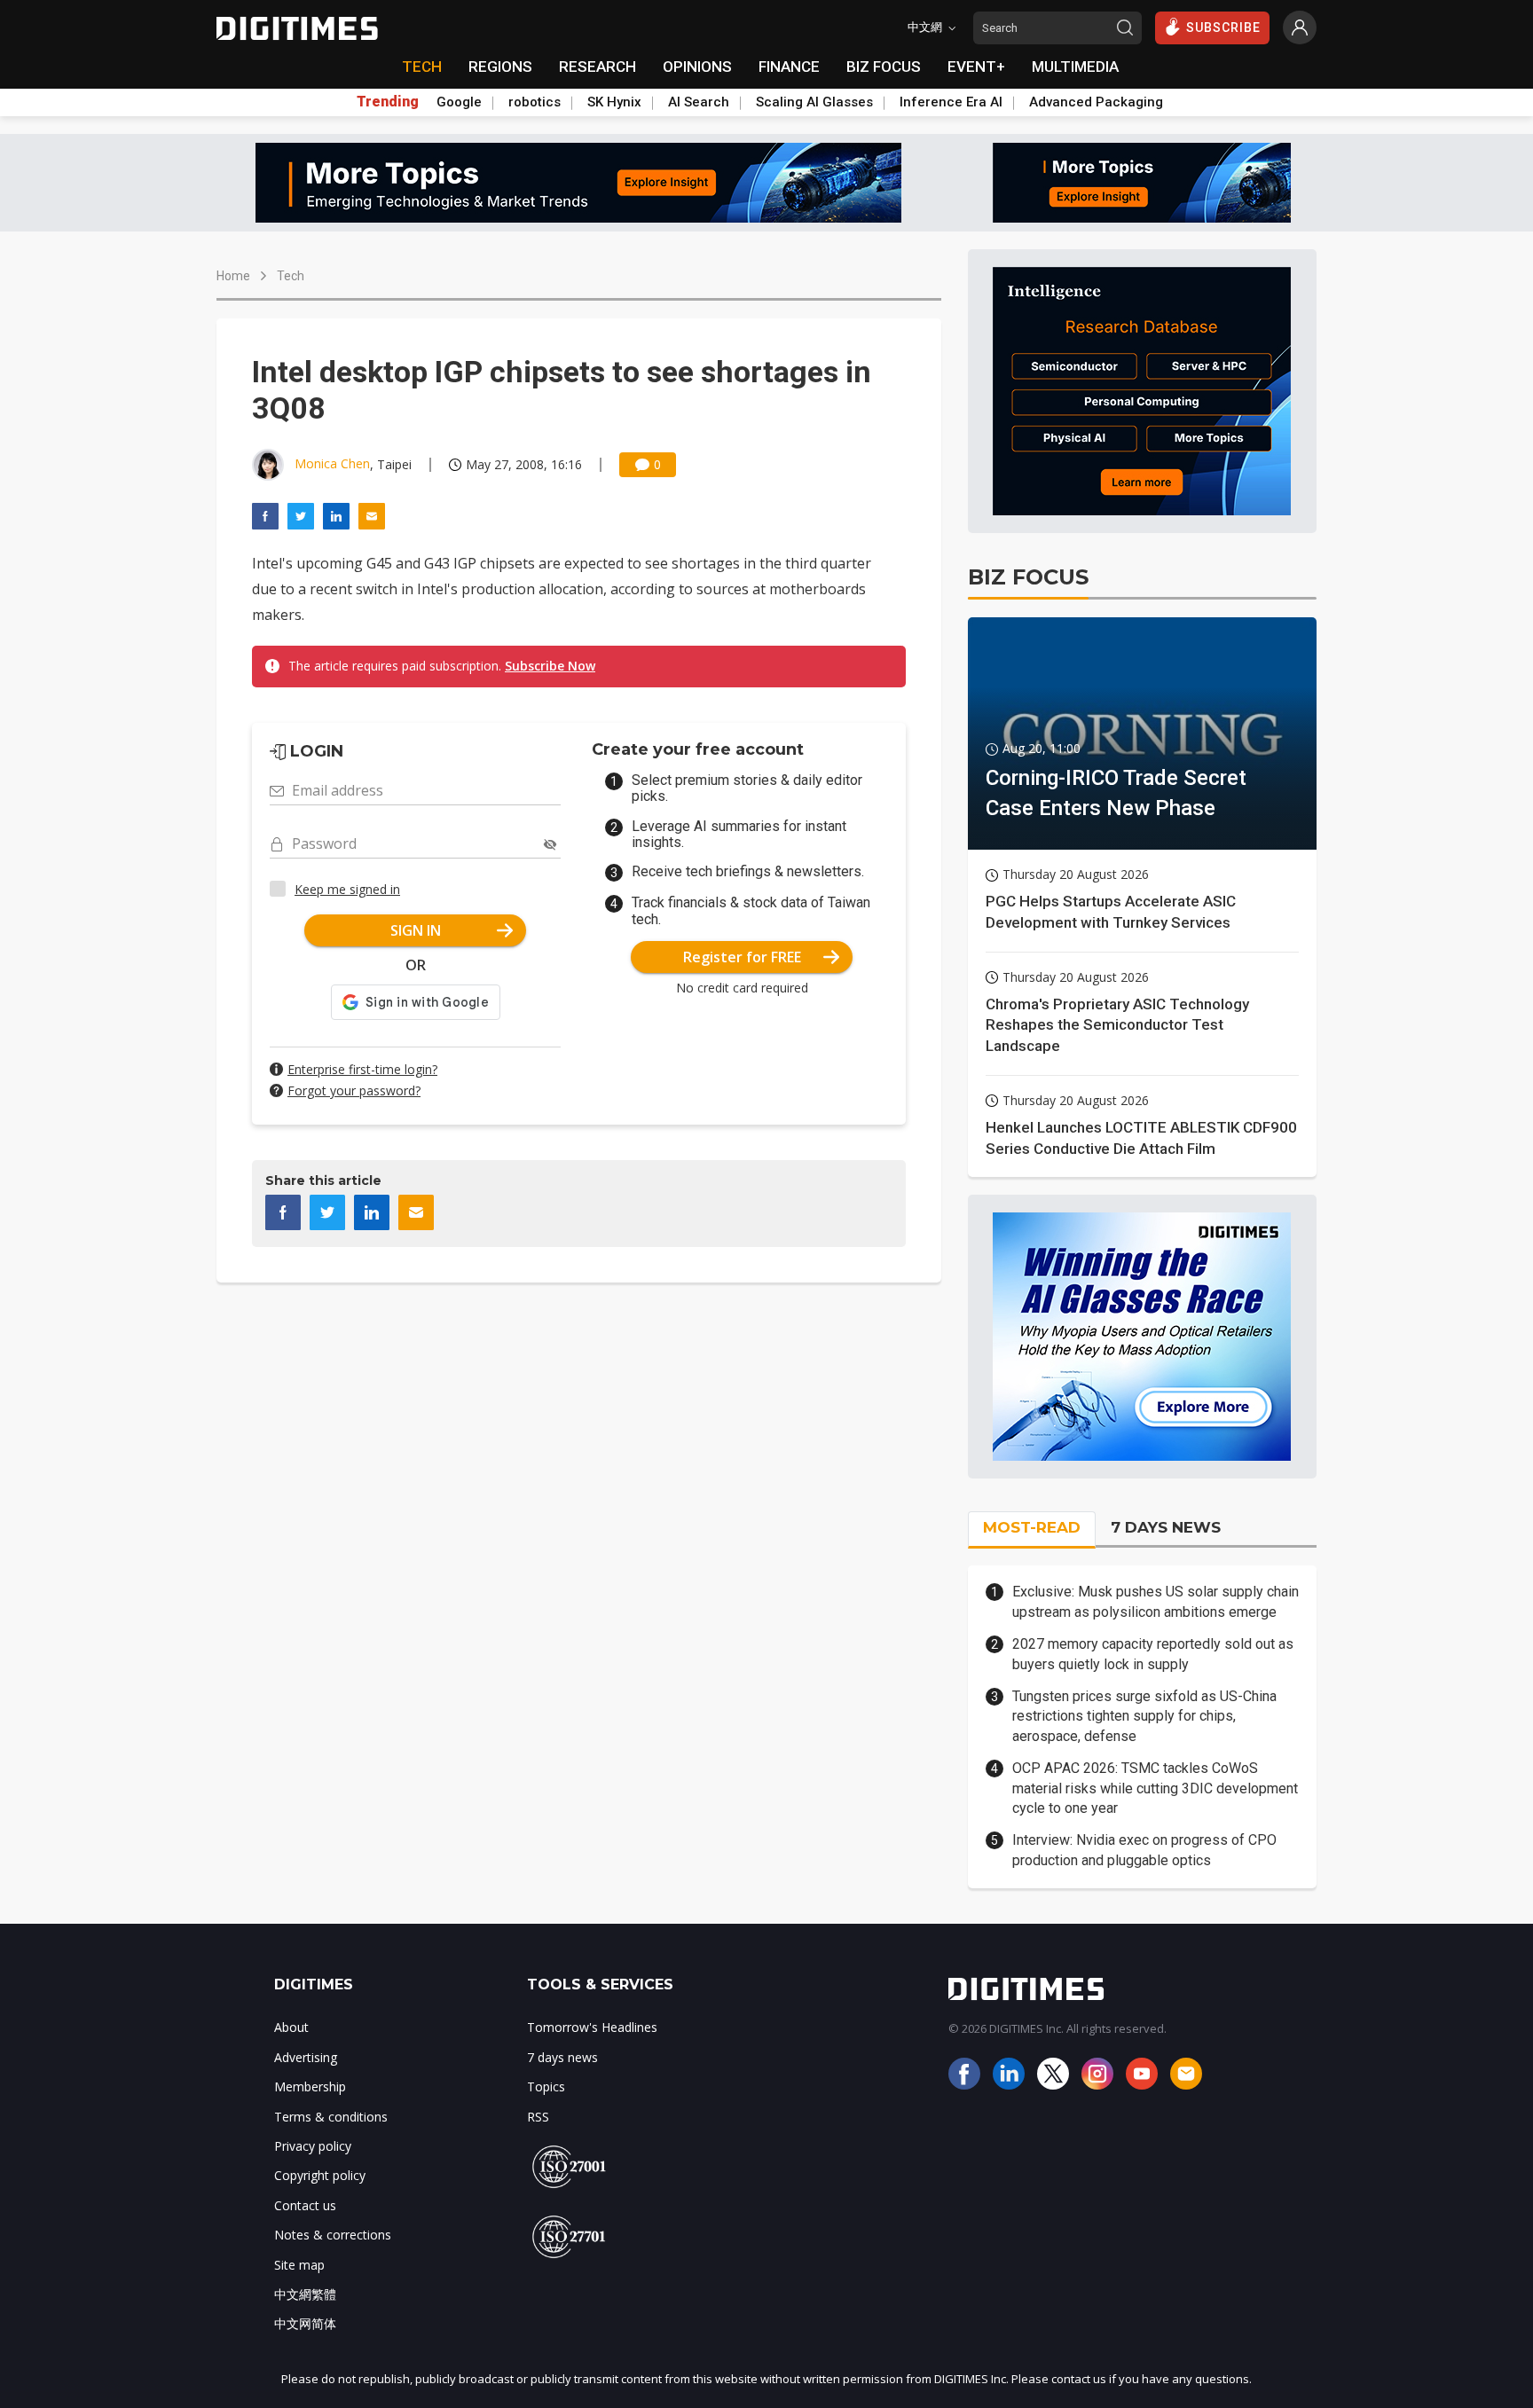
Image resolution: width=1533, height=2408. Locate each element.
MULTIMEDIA (1075, 67)
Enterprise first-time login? (362, 1069)
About (291, 2027)
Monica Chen (332, 463)
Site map (299, 2265)
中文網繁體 (305, 2294)
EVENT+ (976, 67)
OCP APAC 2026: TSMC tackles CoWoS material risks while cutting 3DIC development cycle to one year (1155, 1788)
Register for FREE (742, 957)
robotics (535, 102)
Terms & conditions (331, 2117)
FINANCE (789, 67)
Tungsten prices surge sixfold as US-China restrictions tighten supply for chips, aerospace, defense (1144, 1716)
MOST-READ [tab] (1032, 1527)
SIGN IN (416, 930)
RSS (538, 2117)
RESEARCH (597, 67)
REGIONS (500, 67)
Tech (291, 276)
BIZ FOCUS (884, 67)
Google (459, 102)
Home (233, 276)
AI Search (699, 102)
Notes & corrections (333, 2235)
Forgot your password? (354, 1090)
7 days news (562, 2057)
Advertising (306, 2057)
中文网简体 (305, 2323)
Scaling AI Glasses (814, 102)
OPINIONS (697, 67)
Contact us (305, 2205)
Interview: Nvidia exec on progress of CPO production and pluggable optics (1144, 1850)
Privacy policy (313, 2146)
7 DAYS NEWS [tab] (1166, 1527)
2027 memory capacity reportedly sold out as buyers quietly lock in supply (1153, 1654)
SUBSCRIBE (1223, 27)
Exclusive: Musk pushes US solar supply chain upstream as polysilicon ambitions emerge (1156, 1601)
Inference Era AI (951, 102)
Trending (388, 102)
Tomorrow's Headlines (592, 2027)
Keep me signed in (347, 889)
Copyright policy (320, 2175)
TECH (422, 67)
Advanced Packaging (1096, 102)
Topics (546, 2086)
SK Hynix (614, 102)
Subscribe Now (550, 666)
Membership (310, 2086)
